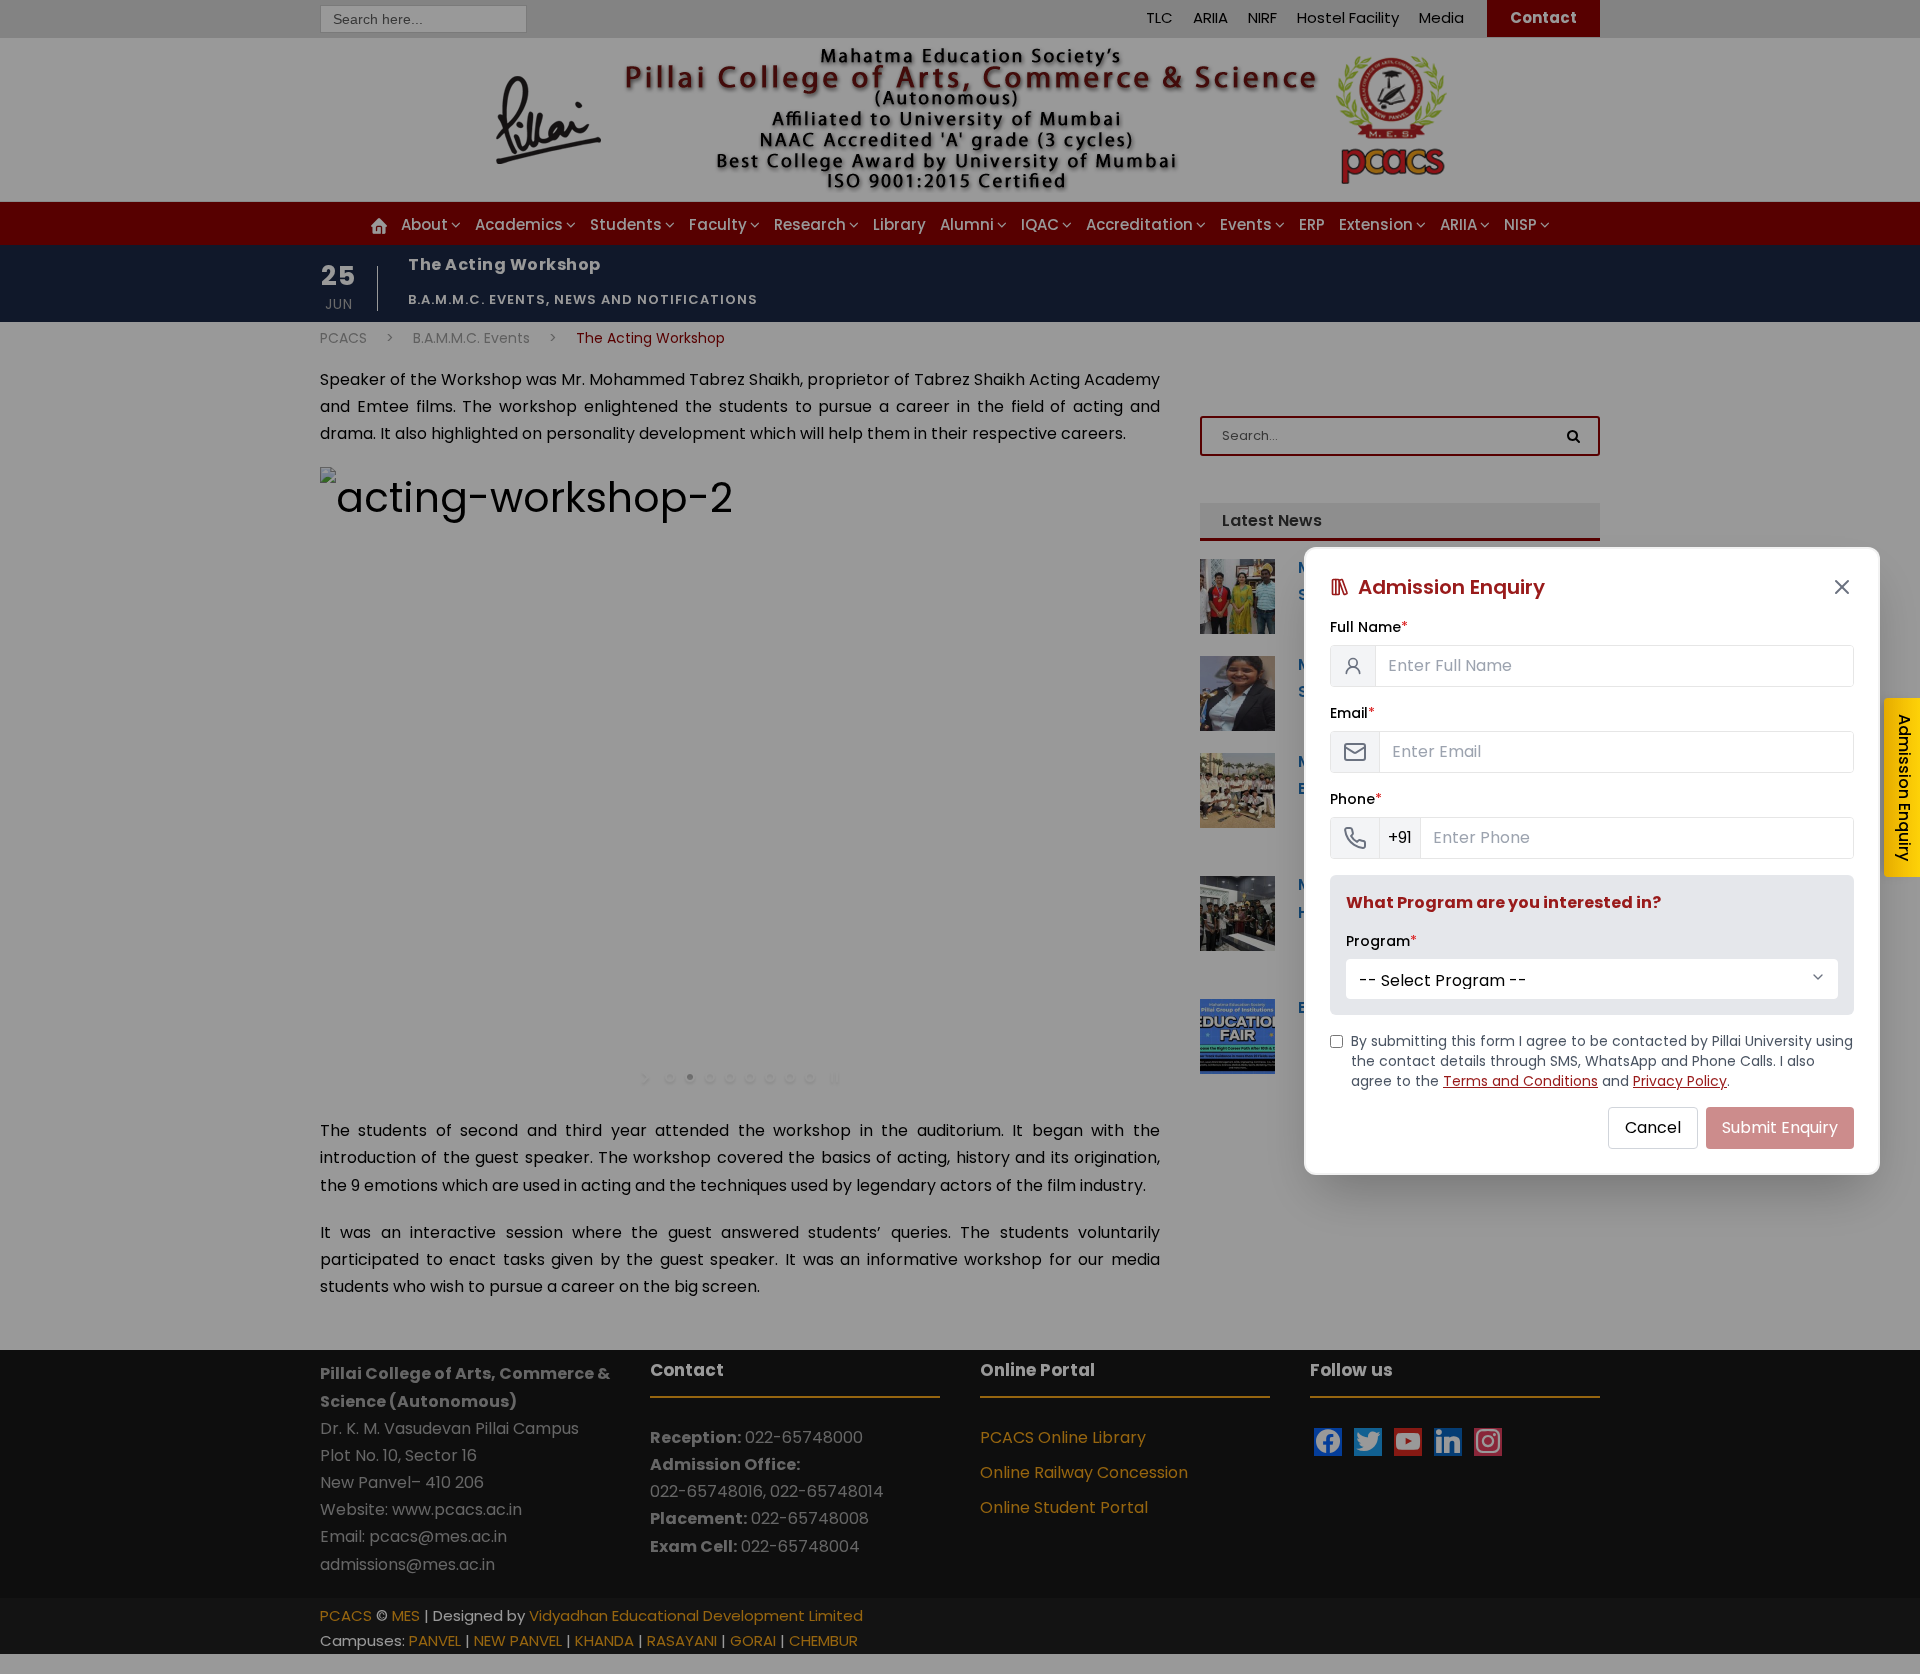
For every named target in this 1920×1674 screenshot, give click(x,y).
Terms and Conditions (1520, 1081)
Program (1381, 941)
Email (1352, 713)
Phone (1356, 799)
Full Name (1369, 627)
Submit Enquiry (1780, 1127)
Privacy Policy (1680, 1081)
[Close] (1842, 587)
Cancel (1653, 1127)
